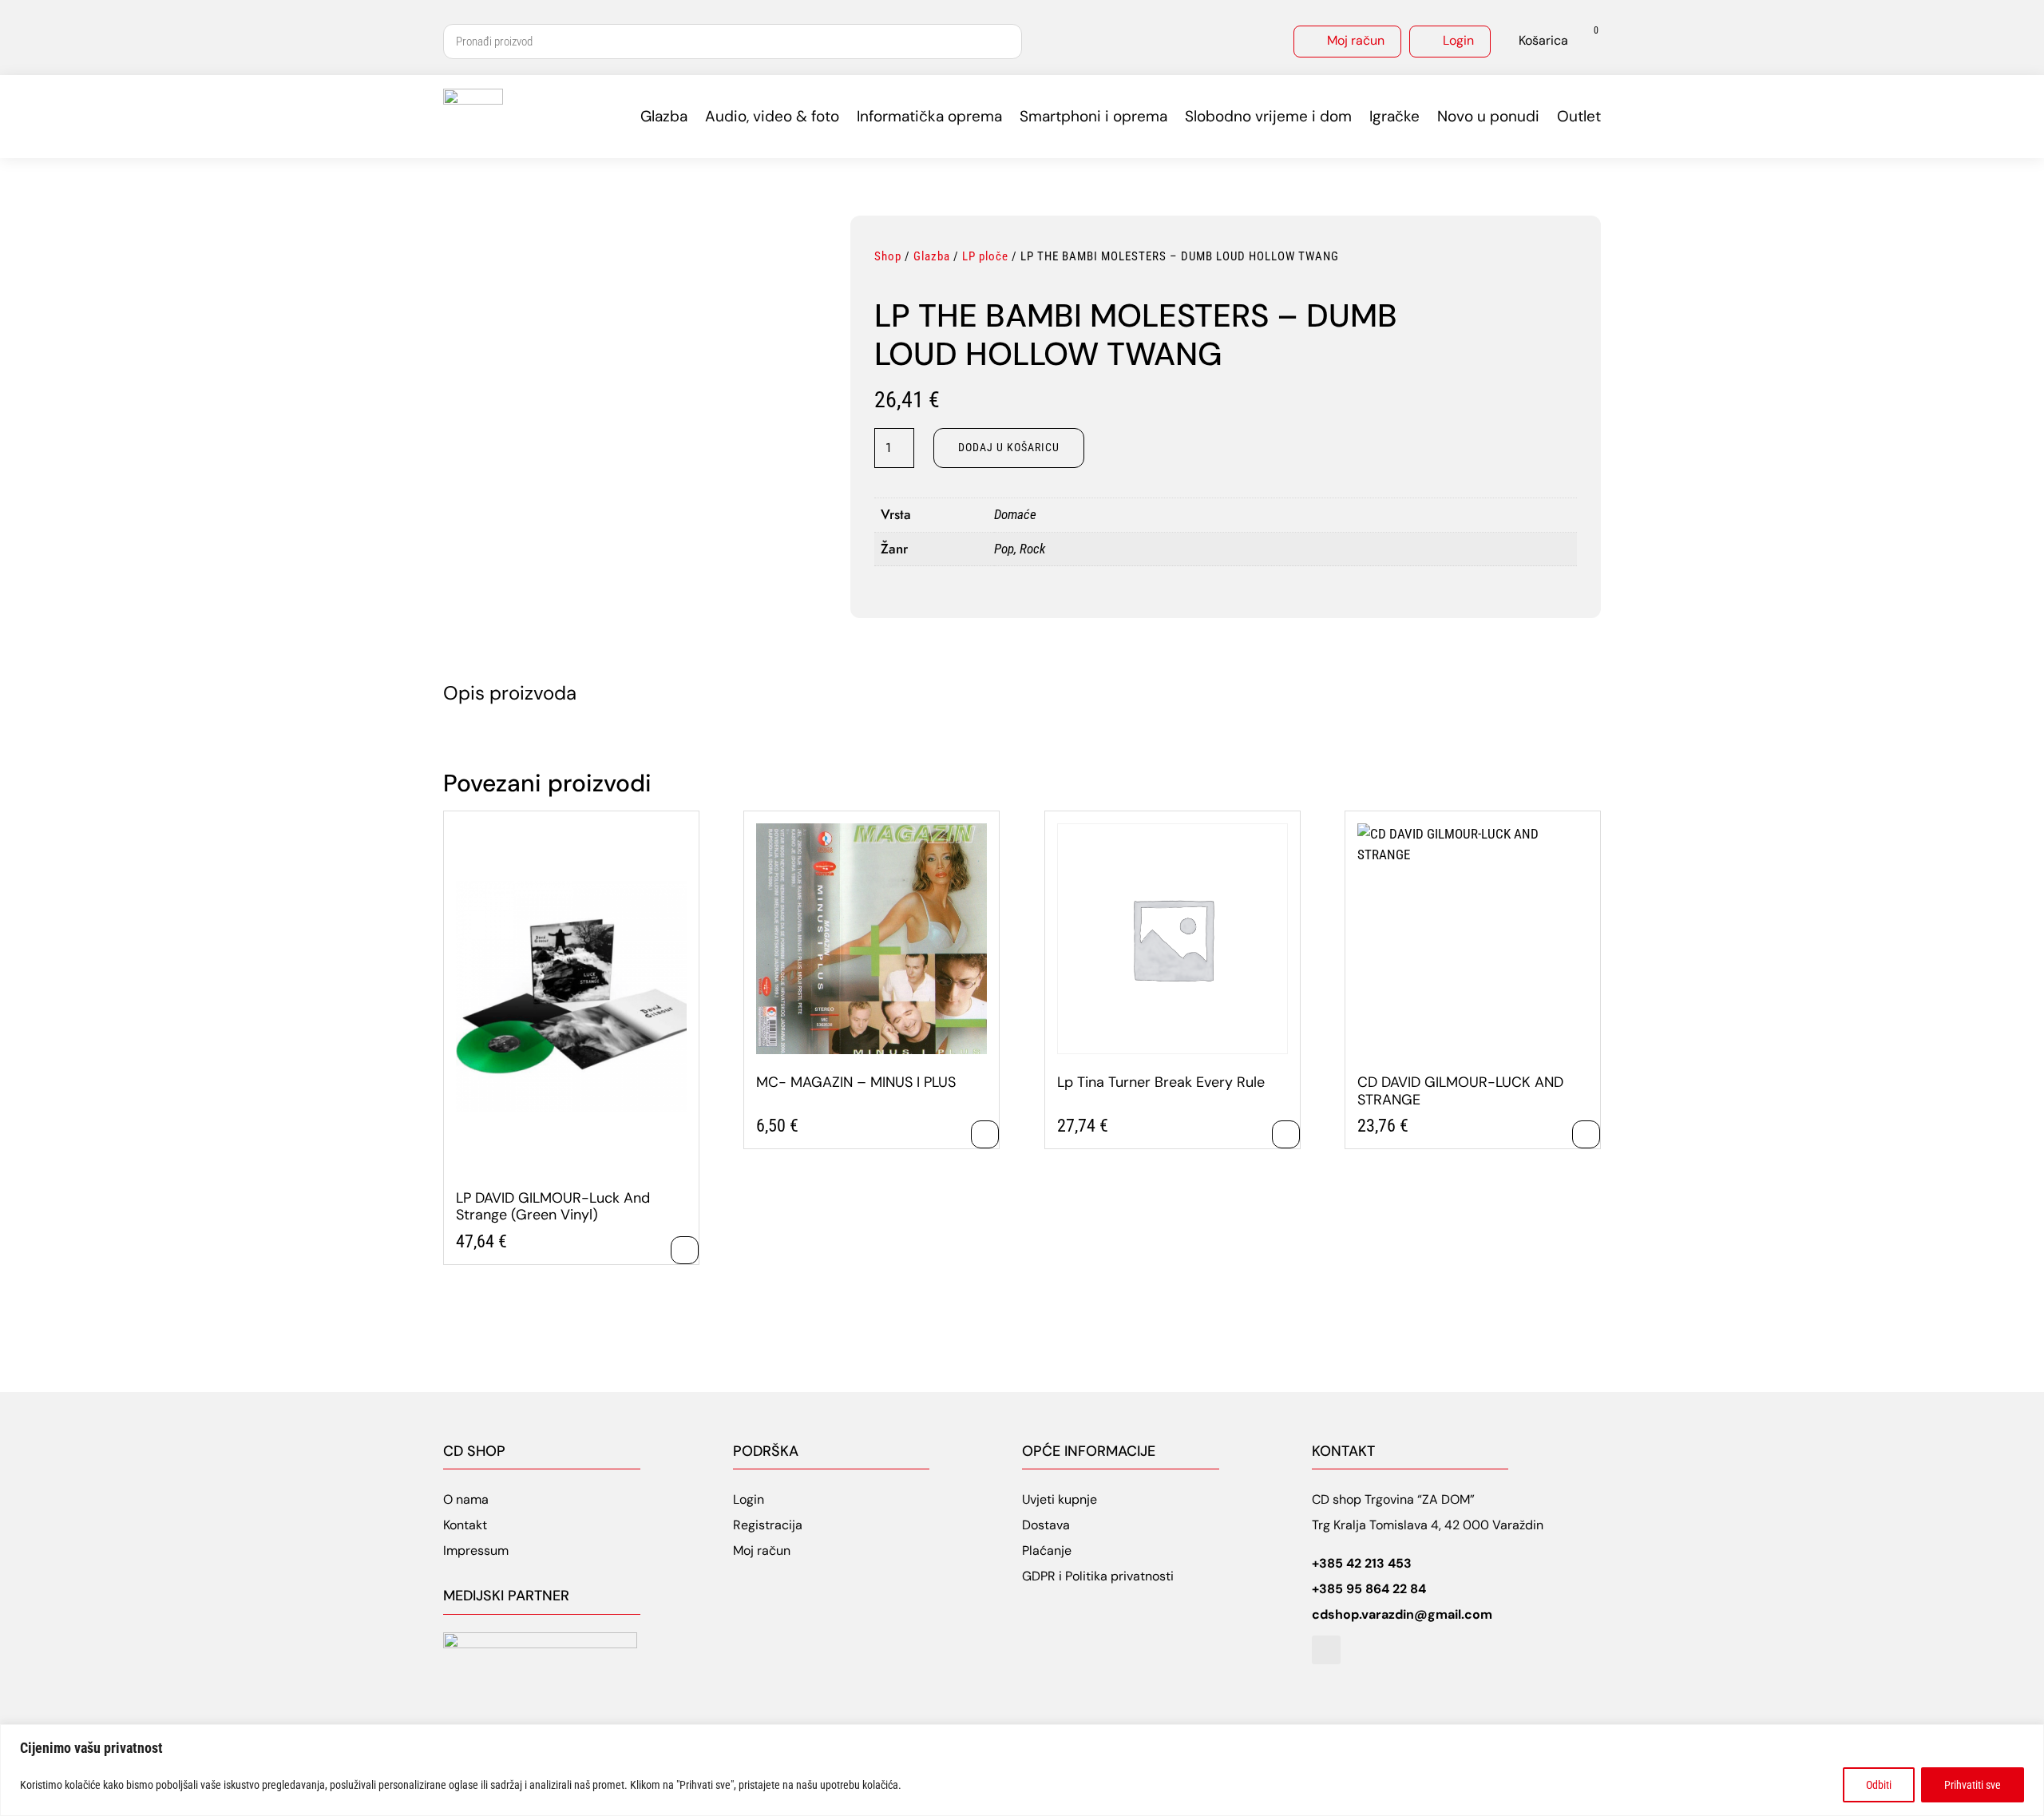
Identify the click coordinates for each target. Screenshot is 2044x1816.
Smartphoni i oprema (1093, 116)
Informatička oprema (929, 116)
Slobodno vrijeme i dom (1268, 116)
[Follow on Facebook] (1326, 1650)
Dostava (1046, 1525)
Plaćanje (1047, 1550)
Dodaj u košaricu (1009, 447)
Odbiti (1879, 1785)
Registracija (768, 1525)
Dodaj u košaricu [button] (685, 1250)
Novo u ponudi (1488, 116)
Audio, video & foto (772, 116)
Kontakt (465, 1525)
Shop (888, 256)
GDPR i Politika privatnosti (1098, 1576)
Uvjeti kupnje (1060, 1499)
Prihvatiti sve (1973, 1785)
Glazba (664, 116)
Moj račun (1356, 40)
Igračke (1394, 116)
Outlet (1579, 116)
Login (1458, 40)
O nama (466, 1499)
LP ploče (985, 256)
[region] (1022, 1770)
